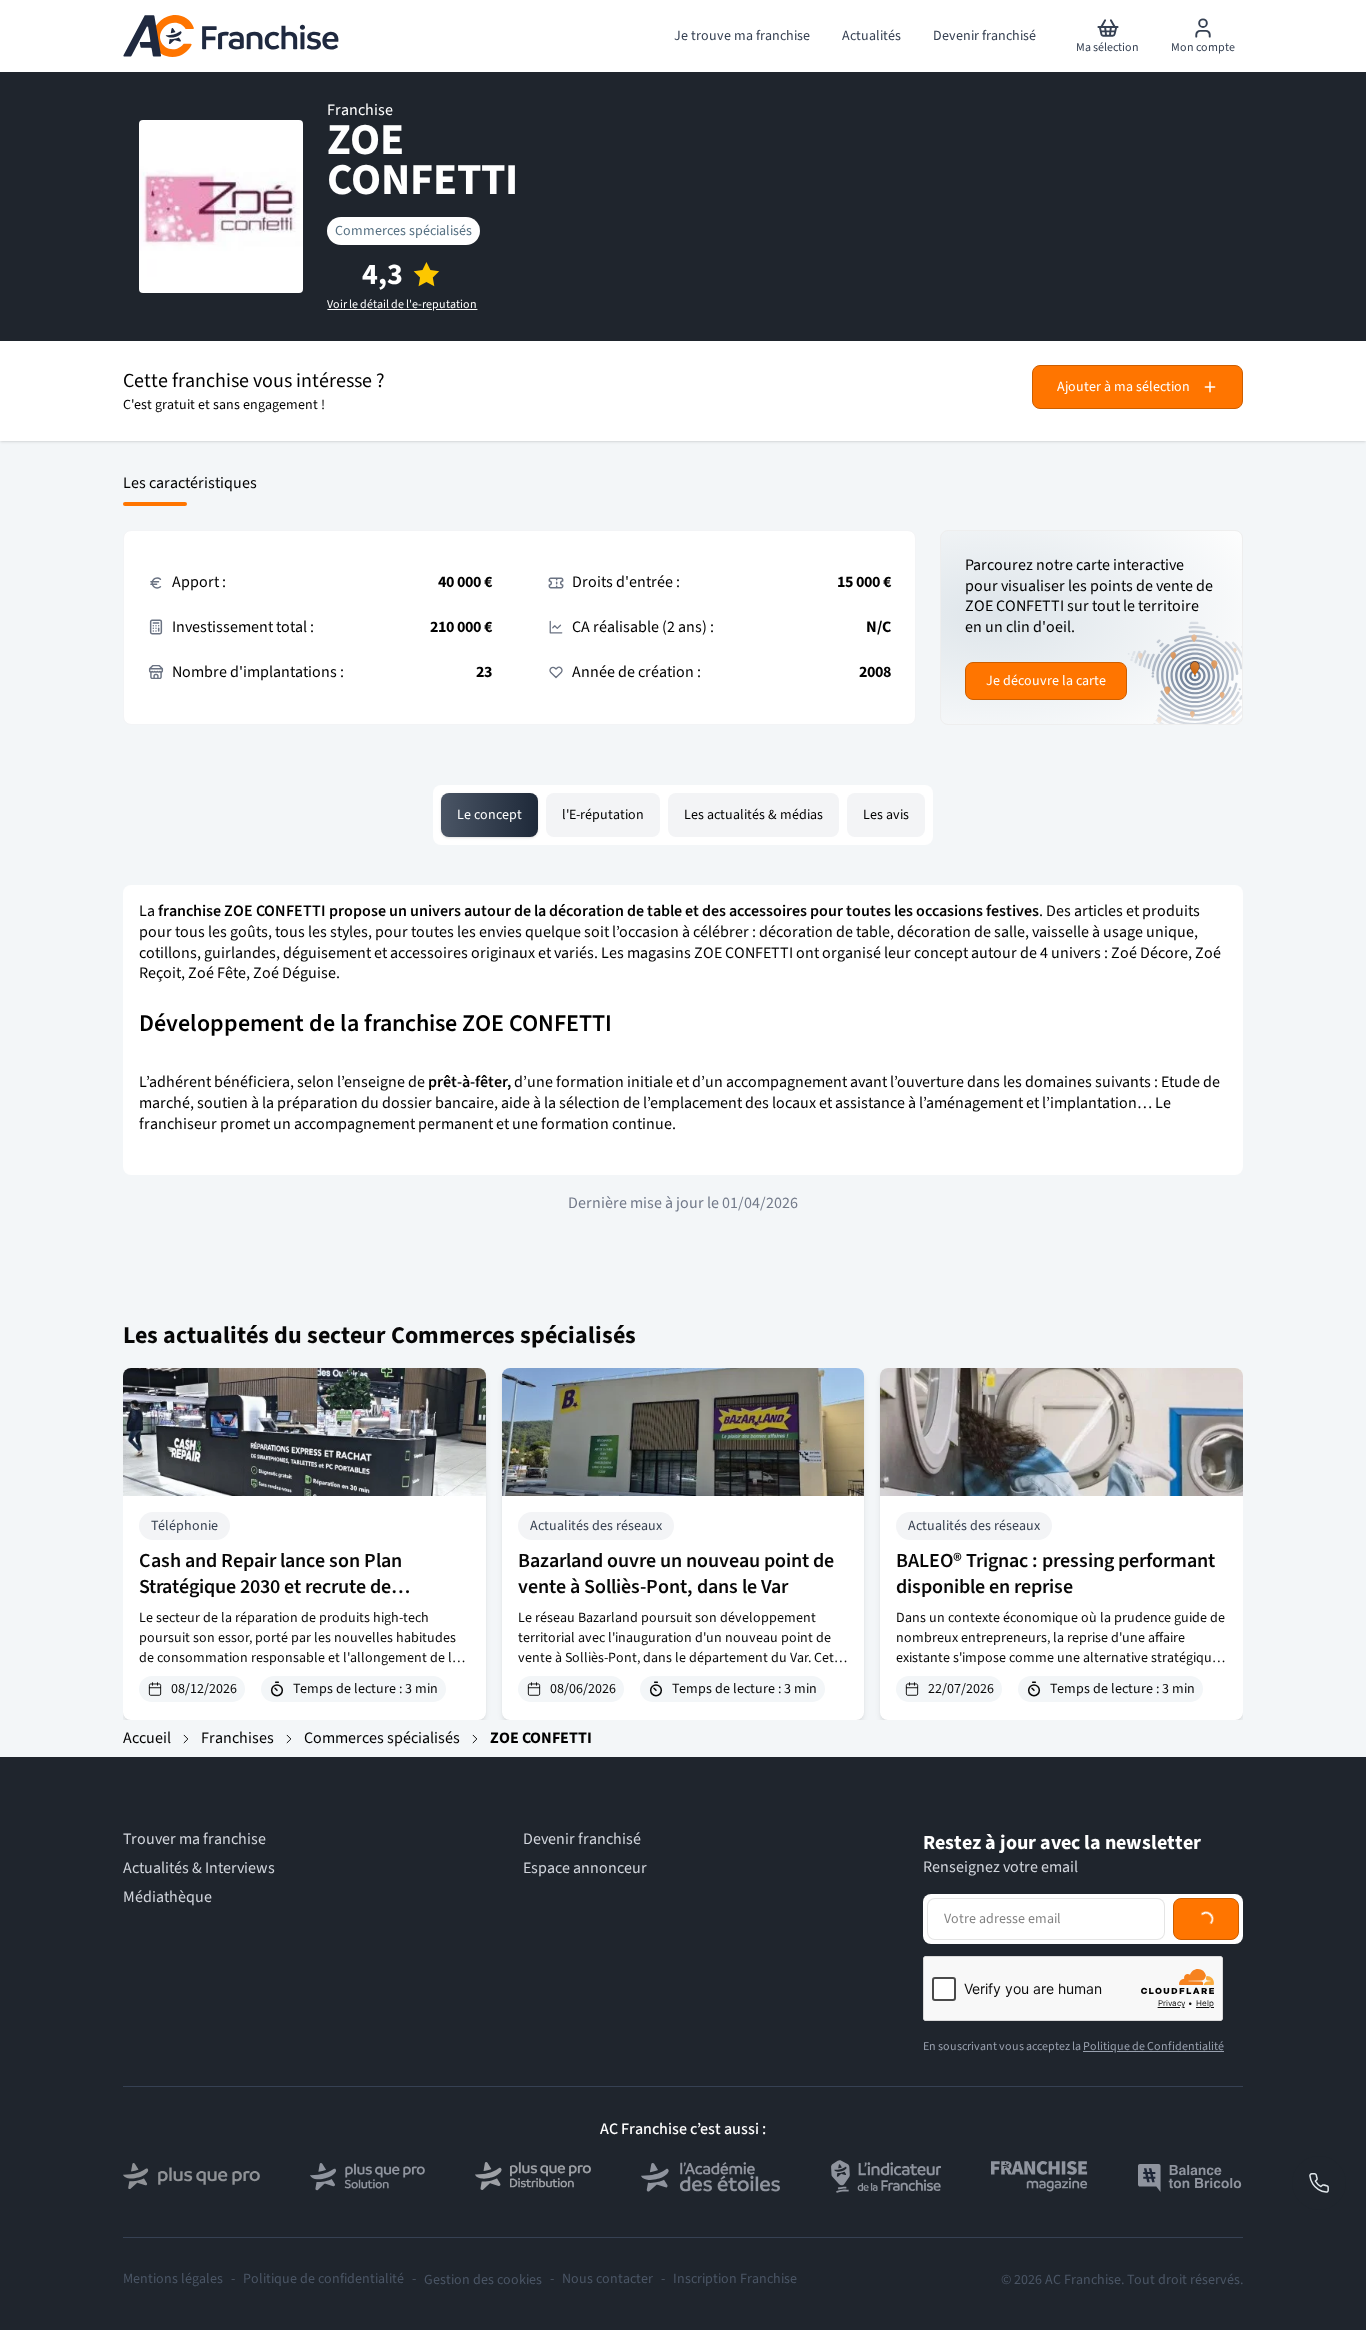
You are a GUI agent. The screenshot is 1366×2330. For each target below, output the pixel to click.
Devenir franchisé (582, 1839)
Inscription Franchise (735, 2279)
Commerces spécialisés (403, 231)
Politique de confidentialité (323, 2279)
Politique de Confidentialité (1153, 2046)
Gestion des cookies (483, 2280)
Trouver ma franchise (194, 1839)
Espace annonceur (585, 1868)
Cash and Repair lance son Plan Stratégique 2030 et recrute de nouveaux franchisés (270, 1587)
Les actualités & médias (753, 815)
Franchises (237, 1738)
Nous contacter (607, 2279)
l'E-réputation (603, 815)
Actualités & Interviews (199, 1868)
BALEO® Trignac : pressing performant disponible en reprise (1055, 1574)
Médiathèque (167, 1897)
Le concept (489, 815)
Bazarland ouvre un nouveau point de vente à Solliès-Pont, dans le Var (676, 1574)
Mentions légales (173, 2279)
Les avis (886, 815)
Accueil (147, 1738)
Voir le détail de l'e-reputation (402, 305)
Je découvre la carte (1046, 681)
